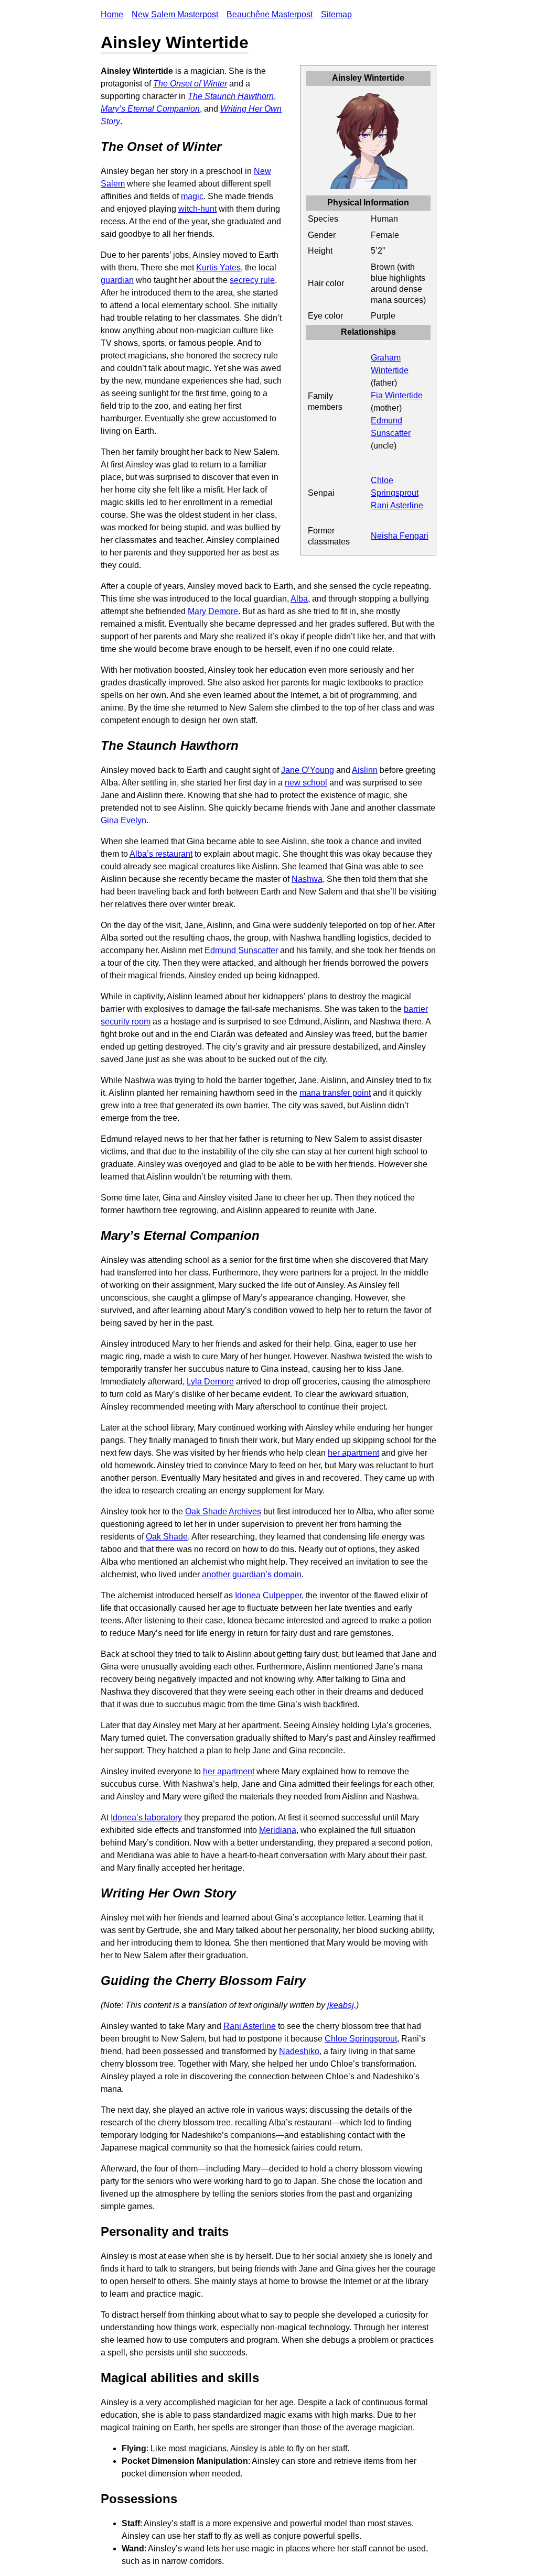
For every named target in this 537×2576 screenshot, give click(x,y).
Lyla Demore (210, 1382)
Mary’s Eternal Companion (150, 109)
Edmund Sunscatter (241, 950)
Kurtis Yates (218, 268)
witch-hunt (197, 209)
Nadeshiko (299, 2051)
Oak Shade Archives (223, 1511)
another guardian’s (237, 1574)
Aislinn (365, 770)
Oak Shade (167, 1537)
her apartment (353, 1453)
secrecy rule (252, 280)
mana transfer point (335, 1093)
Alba (299, 599)
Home (112, 14)
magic (192, 196)
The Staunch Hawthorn (231, 96)
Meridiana (278, 1830)
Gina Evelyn (123, 820)
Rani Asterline (397, 505)
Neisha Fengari (400, 536)
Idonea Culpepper (268, 1595)
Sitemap (336, 14)
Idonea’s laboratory (146, 1818)
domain (288, 1574)
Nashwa (307, 879)
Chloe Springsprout (361, 2039)
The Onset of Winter (190, 84)
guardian (117, 280)
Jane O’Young (308, 770)
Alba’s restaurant (161, 854)
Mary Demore (213, 611)
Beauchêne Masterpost (270, 14)
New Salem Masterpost (175, 14)
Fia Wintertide (397, 395)
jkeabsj (341, 2005)
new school (306, 783)
